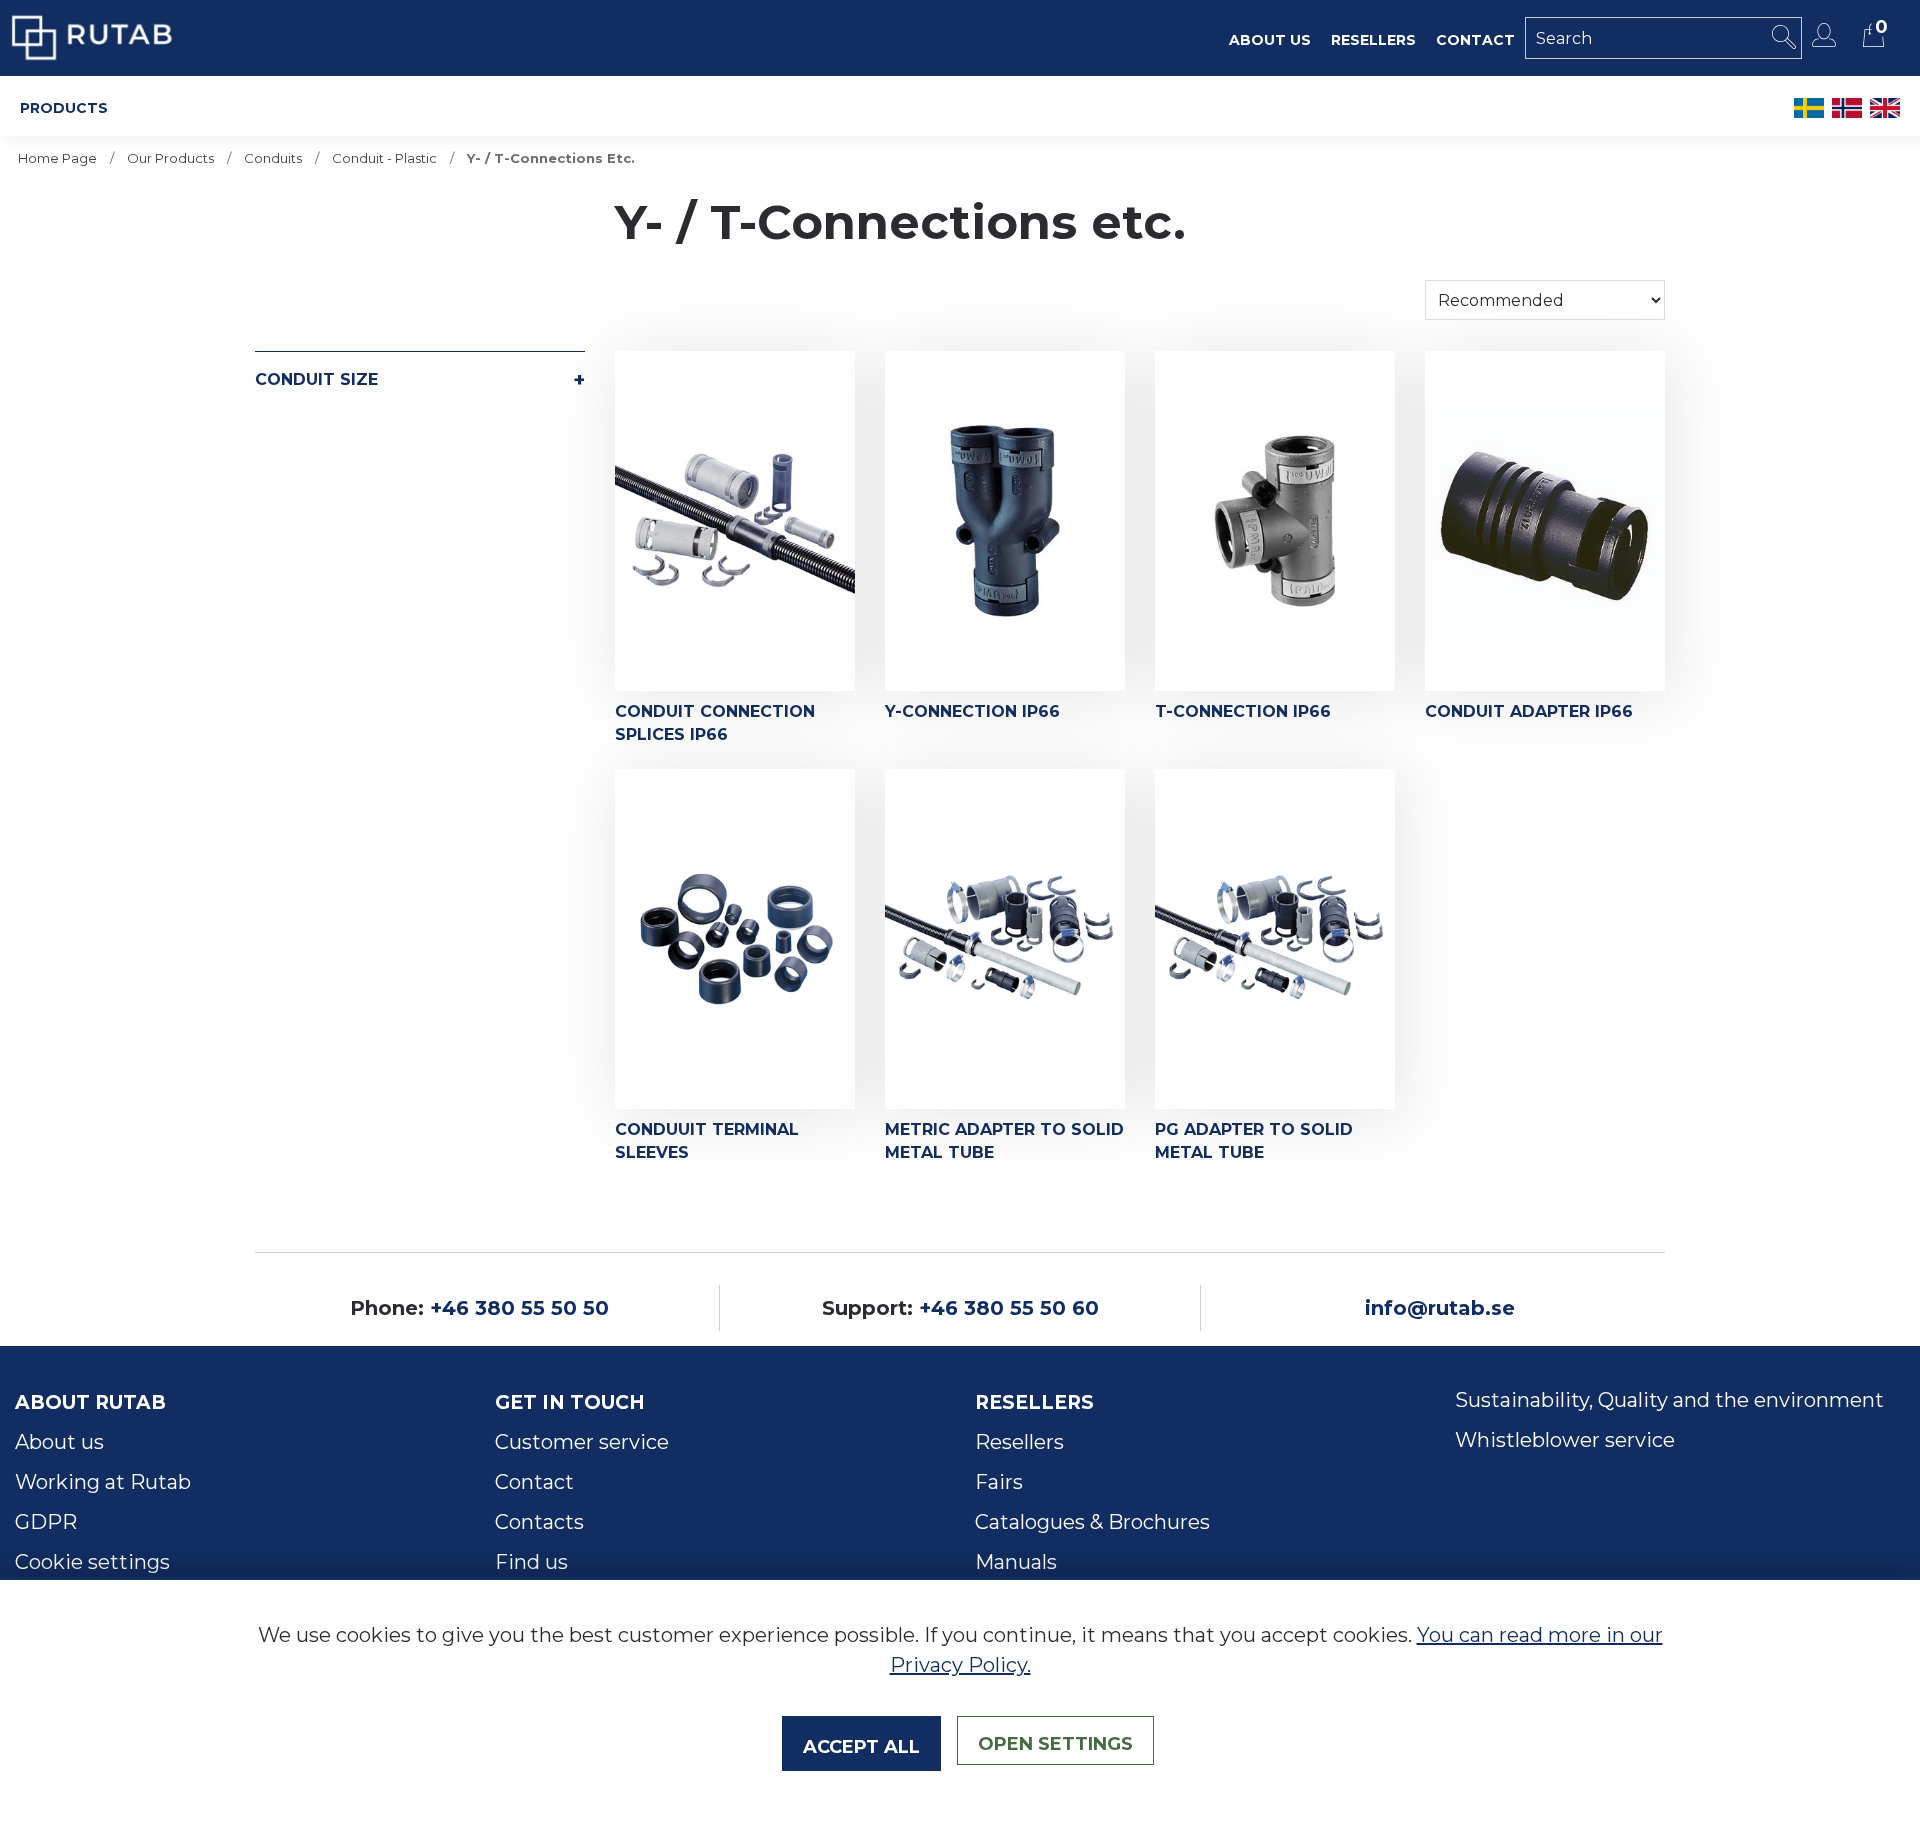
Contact (534, 1482)
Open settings (1055, 1741)
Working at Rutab (103, 1482)
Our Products (170, 158)
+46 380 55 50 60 (1009, 1308)
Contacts (539, 1522)
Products (64, 106)
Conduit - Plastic (384, 158)
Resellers (1019, 1442)
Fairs (999, 1482)
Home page (57, 158)
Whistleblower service (1565, 1440)
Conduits (273, 158)
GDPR (46, 1522)
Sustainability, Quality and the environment (1669, 1400)
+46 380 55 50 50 (519, 1308)
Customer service (582, 1442)
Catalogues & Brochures (1092, 1522)
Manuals (1016, 1562)
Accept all (861, 1744)
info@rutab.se (1440, 1308)
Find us (531, 1562)
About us (59, 1442)
